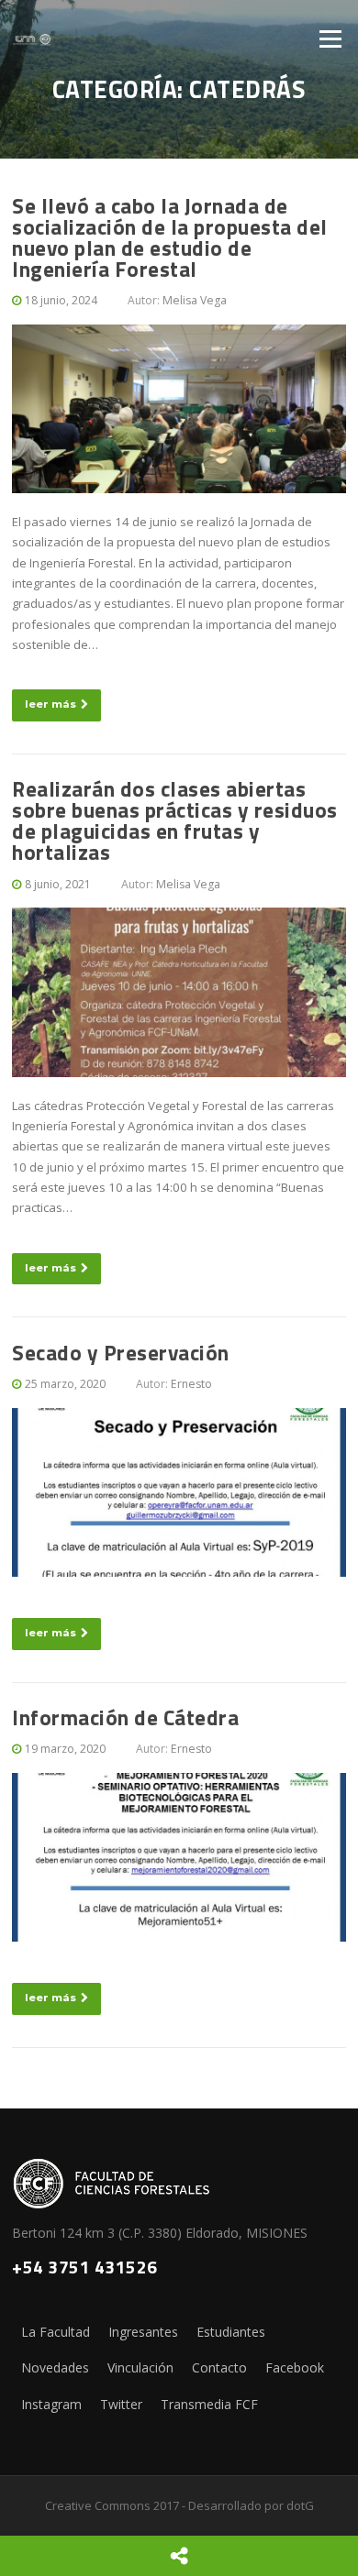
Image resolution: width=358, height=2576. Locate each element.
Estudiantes (231, 2332)
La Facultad (56, 2332)
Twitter (121, 2404)
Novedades (55, 2367)
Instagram (51, 2404)
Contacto (219, 2367)
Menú (330, 39)
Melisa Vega (195, 300)
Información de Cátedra (125, 1717)
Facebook (295, 2367)
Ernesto (191, 1384)
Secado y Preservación (121, 1353)
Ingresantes (143, 2332)
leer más (50, 704)
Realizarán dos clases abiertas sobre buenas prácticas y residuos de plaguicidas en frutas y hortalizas (175, 820)
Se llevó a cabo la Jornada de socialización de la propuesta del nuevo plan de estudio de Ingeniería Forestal (170, 237)
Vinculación (140, 2367)
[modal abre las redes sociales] (179, 2556)
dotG (300, 2505)
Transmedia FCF (209, 2404)
